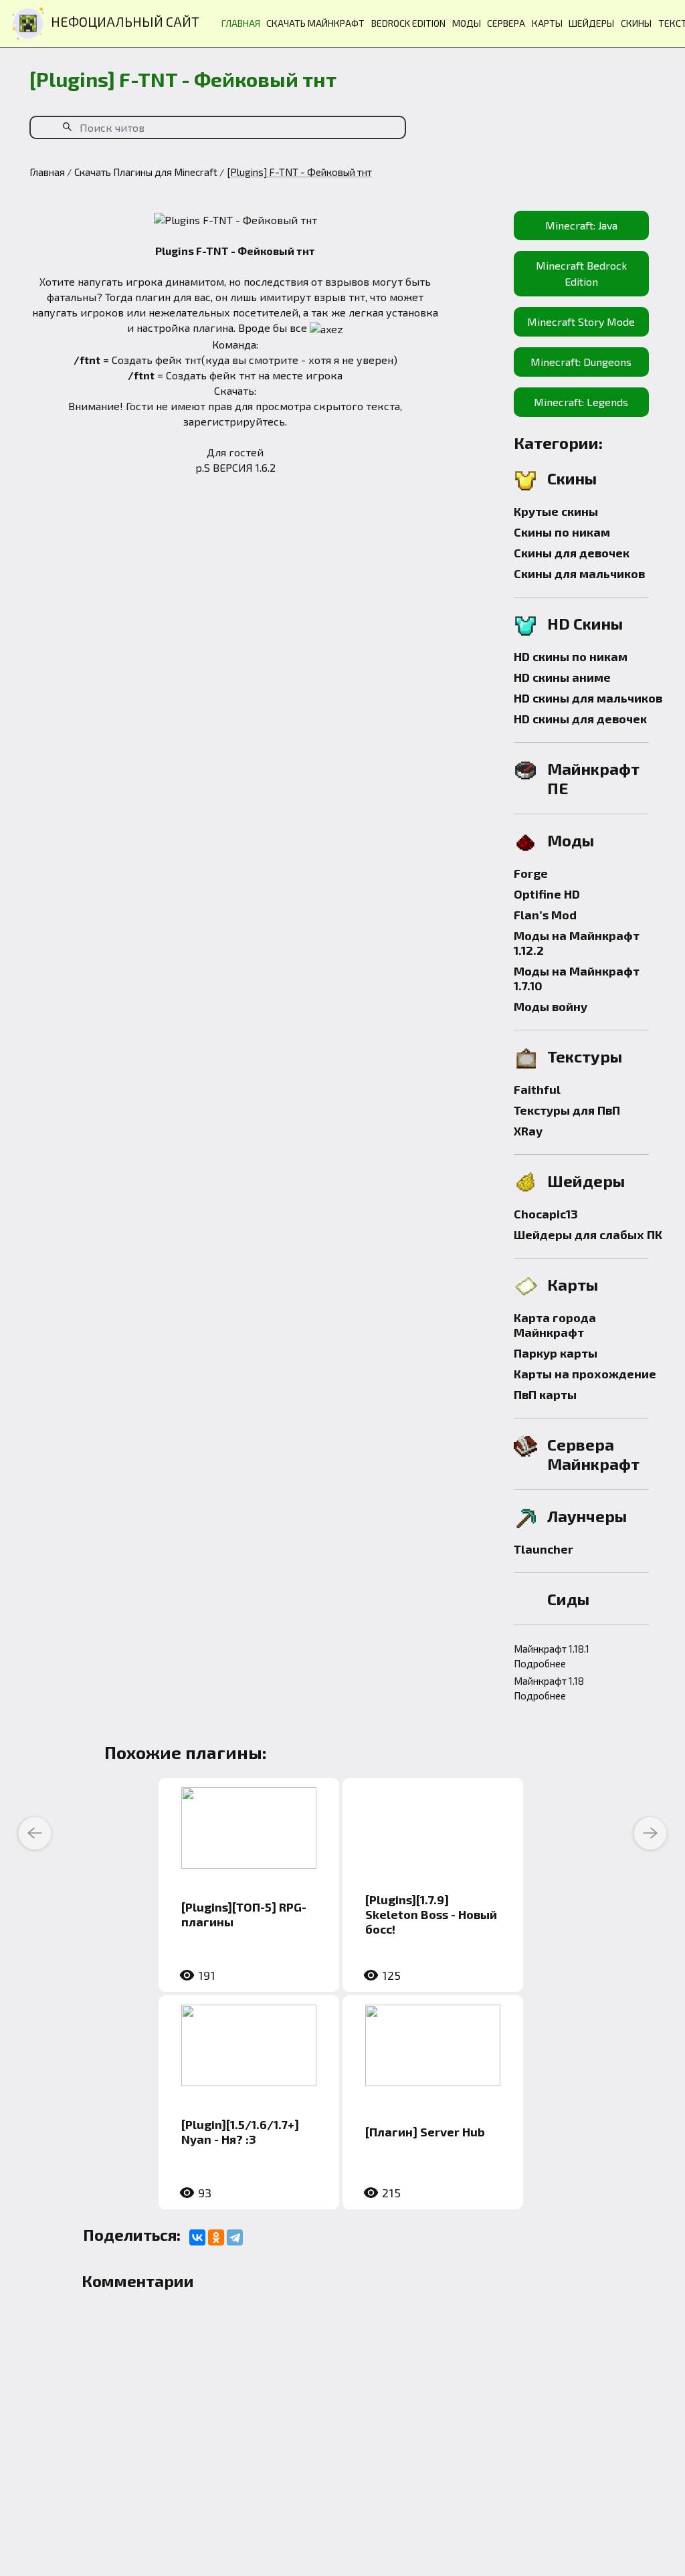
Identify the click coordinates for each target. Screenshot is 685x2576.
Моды (571, 840)
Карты (573, 1284)
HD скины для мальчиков (588, 698)
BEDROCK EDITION (408, 23)
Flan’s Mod (545, 915)
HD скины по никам (571, 656)
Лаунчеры (587, 1516)
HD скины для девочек (580, 719)
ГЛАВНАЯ (241, 23)
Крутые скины (556, 511)
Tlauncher (544, 1549)
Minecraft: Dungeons (581, 362)
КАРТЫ (547, 23)
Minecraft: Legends (581, 402)
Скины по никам (562, 532)
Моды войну (551, 1006)
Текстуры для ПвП (567, 1110)
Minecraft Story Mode (581, 321)
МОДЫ (467, 23)
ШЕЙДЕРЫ (591, 23)
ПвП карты (545, 1394)
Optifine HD (547, 894)
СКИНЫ (636, 23)
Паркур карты (556, 1353)
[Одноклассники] (216, 2237)
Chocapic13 (546, 1214)
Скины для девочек (572, 553)
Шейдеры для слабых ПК (588, 1234)
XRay (528, 1131)
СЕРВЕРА (506, 23)
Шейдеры (586, 1181)
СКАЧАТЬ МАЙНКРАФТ (315, 23)
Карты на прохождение (585, 1374)
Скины (572, 478)
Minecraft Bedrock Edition (581, 273)
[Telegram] (235, 2237)
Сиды (568, 1599)
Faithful (537, 1089)
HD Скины (585, 623)
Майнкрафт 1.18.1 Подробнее (552, 1656)
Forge (531, 873)
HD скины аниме (562, 677)
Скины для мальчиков (579, 573)
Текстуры (585, 1056)
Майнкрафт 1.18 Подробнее (549, 1688)
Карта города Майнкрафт (555, 1325)
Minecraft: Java (581, 225)
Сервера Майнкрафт (593, 1454)
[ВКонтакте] (197, 2237)
